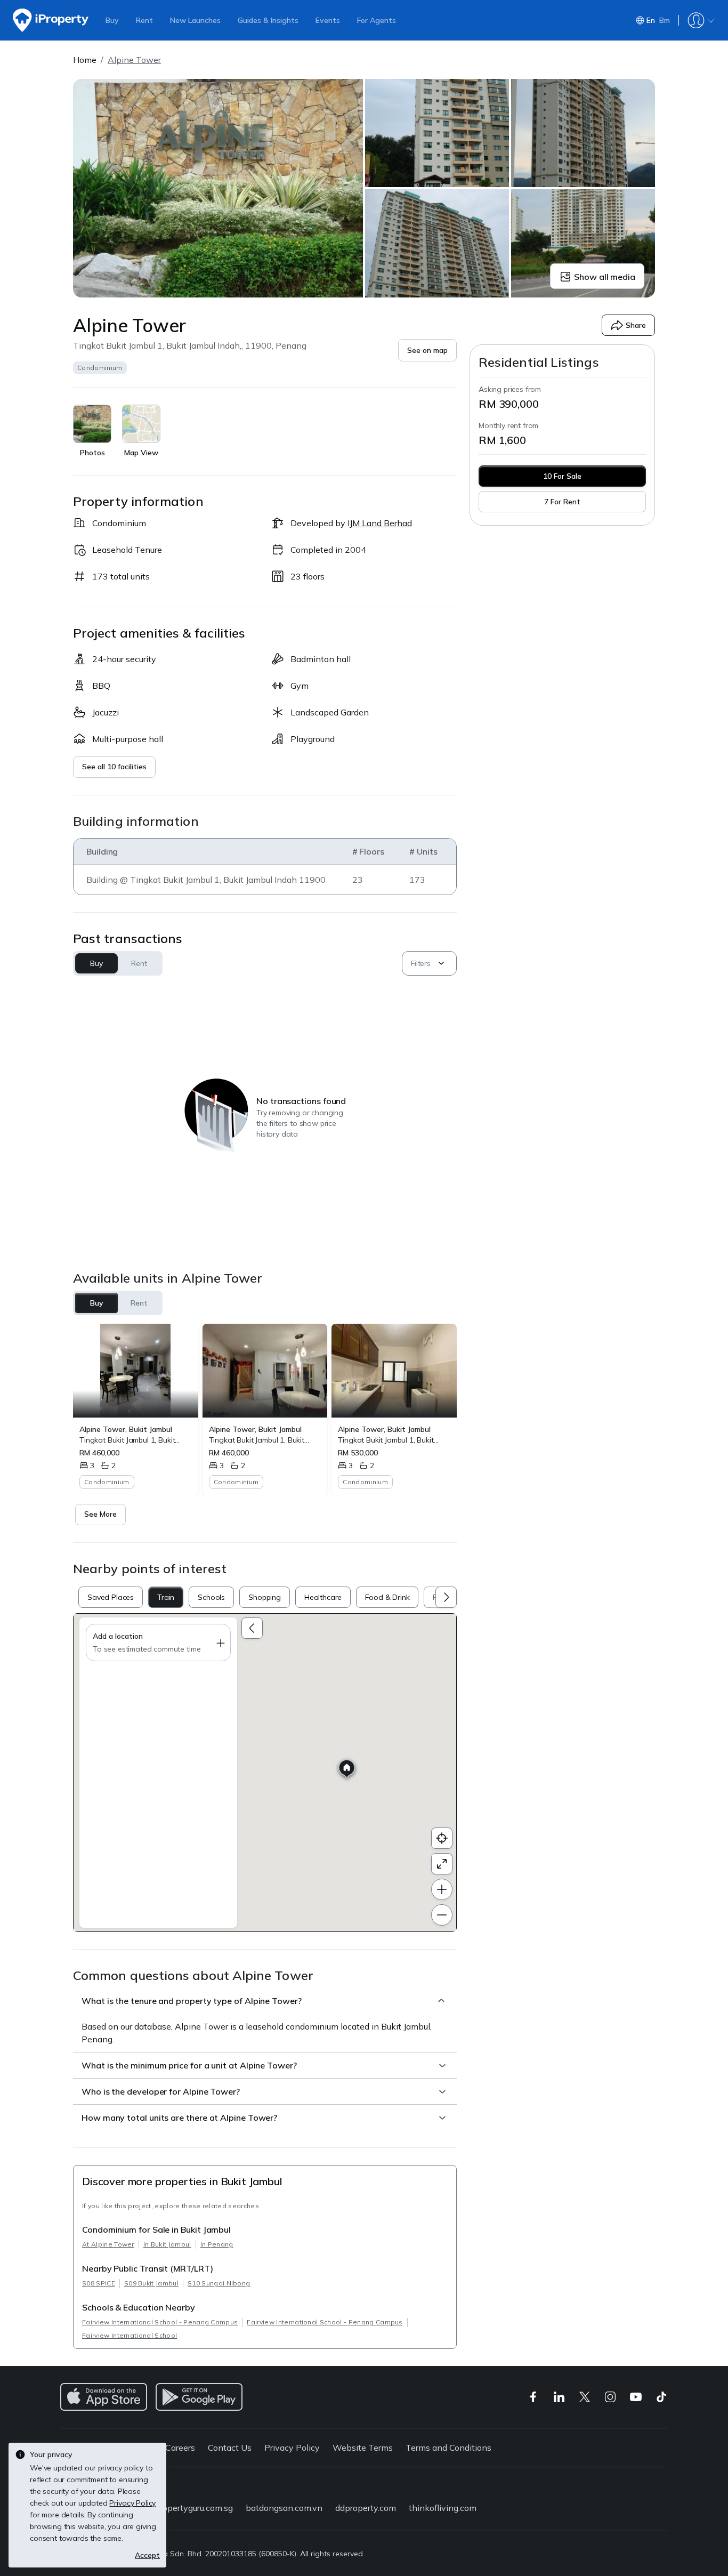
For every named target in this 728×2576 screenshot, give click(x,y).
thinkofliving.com (443, 2508)
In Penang (217, 2244)
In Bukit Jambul (167, 2244)
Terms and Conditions (448, 2448)
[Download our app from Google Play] (199, 2397)
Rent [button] (139, 963)
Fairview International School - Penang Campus (160, 2322)
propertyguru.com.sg (194, 2508)
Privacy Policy (292, 2448)
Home (85, 60)
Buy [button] (96, 963)
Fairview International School (130, 2335)
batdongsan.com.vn (284, 2508)
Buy (112, 20)
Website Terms (363, 2448)
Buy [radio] (97, 1303)
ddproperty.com (366, 2508)
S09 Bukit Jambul (151, 2283)
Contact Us (230, 2448)
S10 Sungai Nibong (219, 2283)
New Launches (195, 20)
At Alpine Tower (108, 2244)
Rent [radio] (139, 1303)
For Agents (377, 20)
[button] (427, 350)
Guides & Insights (268, 20)
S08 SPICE (99, 2283)
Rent (144, 20)
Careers (180, 2448)
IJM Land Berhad (380, 523)
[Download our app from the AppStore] (104, 2397)
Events (328, 20)
